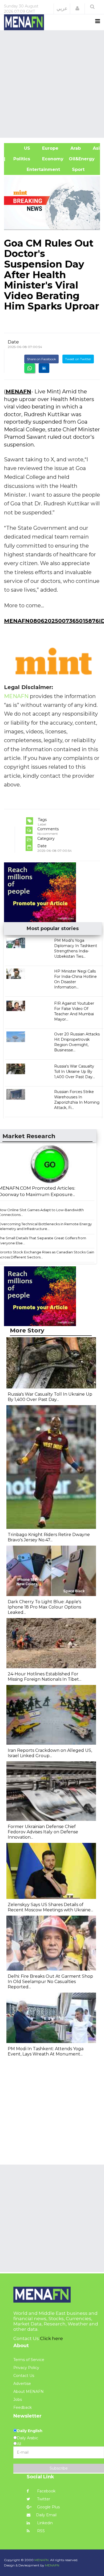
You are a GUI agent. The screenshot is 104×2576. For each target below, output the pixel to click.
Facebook (46, 2491)
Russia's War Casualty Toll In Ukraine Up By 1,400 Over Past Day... (75, 1072)
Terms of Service (29, 2360)
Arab (75, 148)
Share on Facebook (41, 359)
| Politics (20, 159)
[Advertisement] (52, 83)
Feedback (23, 2407)
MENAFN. (42, 2560)
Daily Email (46, 2515)
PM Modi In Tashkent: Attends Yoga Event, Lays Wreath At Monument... (46, 2051)
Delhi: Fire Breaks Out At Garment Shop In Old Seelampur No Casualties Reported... (50, 1982)
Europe (50, 148)
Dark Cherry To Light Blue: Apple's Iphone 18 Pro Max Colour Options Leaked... (44, 1607)
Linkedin (44, 2523)
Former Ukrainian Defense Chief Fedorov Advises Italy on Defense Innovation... (43, 1832)
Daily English (30, 2431)
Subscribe (59, 2468)
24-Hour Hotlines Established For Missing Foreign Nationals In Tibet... (45, 1677)
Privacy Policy (26, 2368)
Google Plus (48, 2507)
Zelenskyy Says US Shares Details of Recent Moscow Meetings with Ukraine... (50, 1907)
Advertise (22, 2384)
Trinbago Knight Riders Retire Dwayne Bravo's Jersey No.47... (49, 1537)
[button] (77, 8)
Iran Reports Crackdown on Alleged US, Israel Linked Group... (50, 1753)
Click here (51, 2338)
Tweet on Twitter (78, 359)
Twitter (43, 2499)
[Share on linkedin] (44, 368)
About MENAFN (29, 2392)
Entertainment (35, 169)
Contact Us (24, 2376)
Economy (52, 159)
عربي (62, 8)
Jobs (18, 2399)
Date (13, 342)
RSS (40, 2531)
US (20, 148)
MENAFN (18, 392)
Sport (75, 169)
